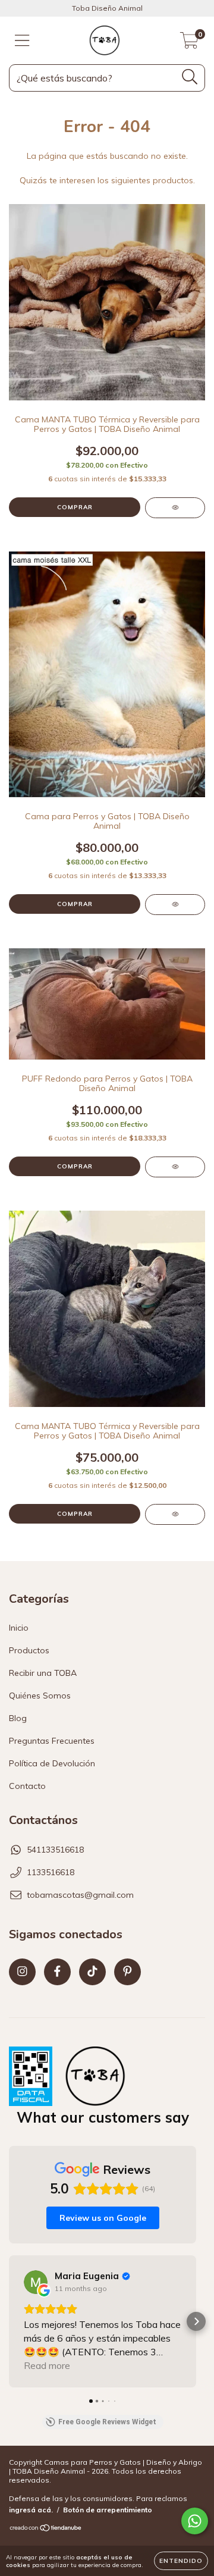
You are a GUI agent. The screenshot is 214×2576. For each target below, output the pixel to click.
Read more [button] (47, 2365)
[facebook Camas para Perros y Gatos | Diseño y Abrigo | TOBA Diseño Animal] (57, 1972)
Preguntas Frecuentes (52, 1741)
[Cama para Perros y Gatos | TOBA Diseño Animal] (175, 905)
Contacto (27, 1786)
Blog (18, 1718)
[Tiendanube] (46, 2529)
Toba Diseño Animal (107, 8)
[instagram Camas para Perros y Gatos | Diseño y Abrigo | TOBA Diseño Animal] (22, 1972)
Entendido (181, 2561)
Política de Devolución (52, 1763)
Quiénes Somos (40, 1696)
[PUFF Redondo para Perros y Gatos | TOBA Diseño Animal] (175, 1167)
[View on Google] (36, 2282)
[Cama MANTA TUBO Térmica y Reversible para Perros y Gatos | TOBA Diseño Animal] (175, 508)
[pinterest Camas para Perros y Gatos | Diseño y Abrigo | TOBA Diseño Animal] (128, 1972)
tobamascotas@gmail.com (80, 1895)
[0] (189, 43)
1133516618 (51, 1872)
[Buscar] (190, 77)
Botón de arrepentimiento (108, 2510)
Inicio (19, 1628)
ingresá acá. (31, 2510)
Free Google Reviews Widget (107, 2422)
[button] (10, 2321)
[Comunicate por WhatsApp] (195, 2521)
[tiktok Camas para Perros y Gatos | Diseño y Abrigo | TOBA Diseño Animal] (92, 1972)
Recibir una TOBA (43, 1673)
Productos (29, 1650)
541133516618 (55, 1850)
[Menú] (22, 41)
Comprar (75, 507)
